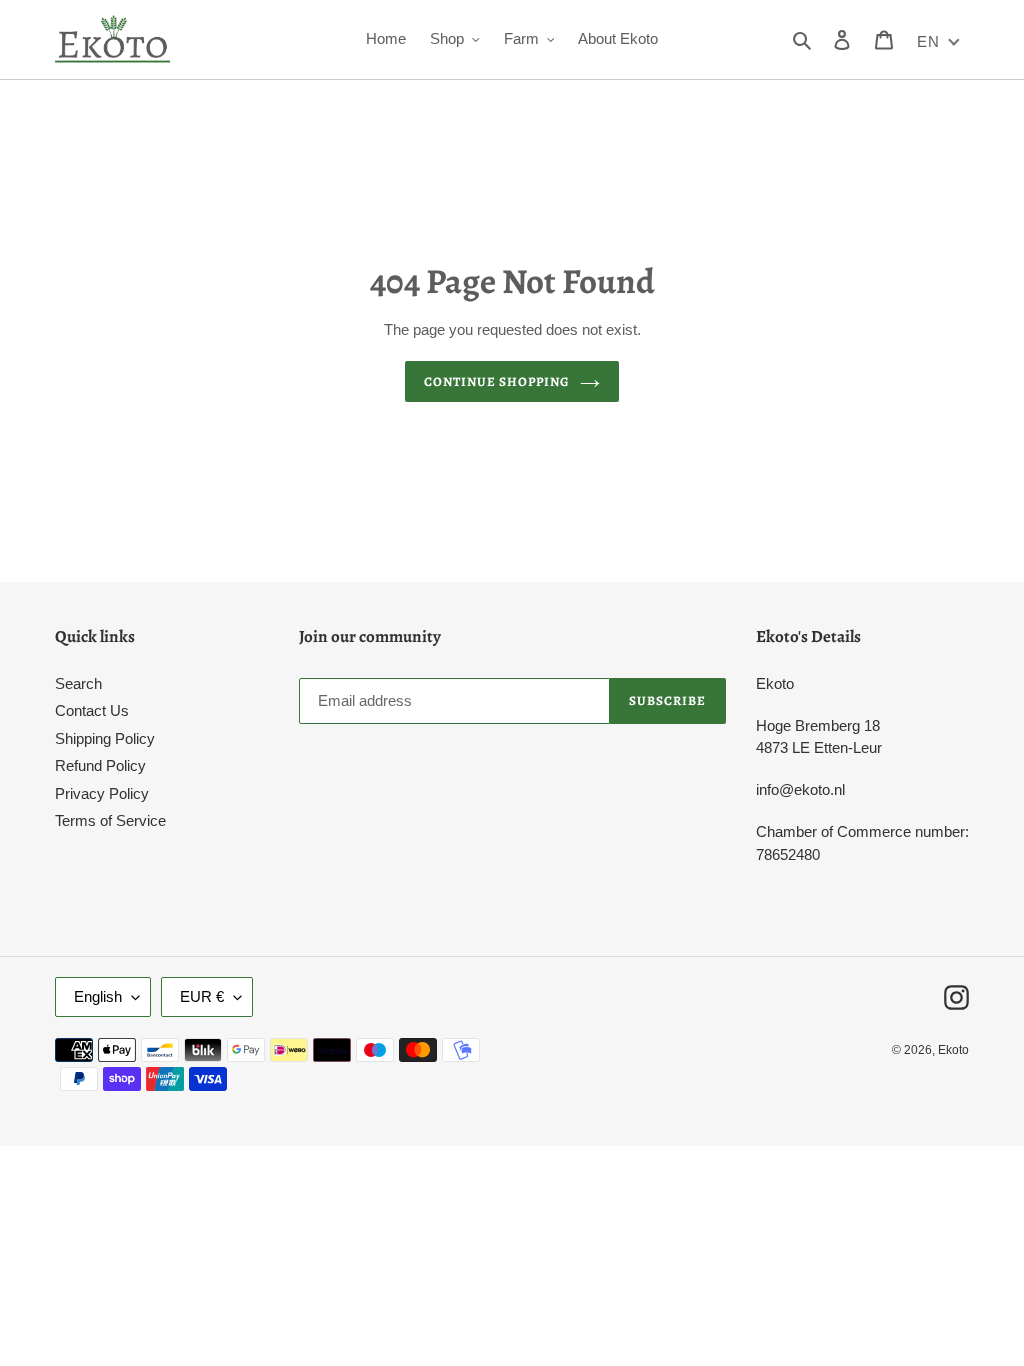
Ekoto (953, 1050)
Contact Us (92, 710)
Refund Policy (100, 765)
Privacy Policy (102, 793)
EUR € (202, 996)
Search (78, 683)
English (98, 996)
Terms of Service (110, 820)
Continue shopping (497, 381)
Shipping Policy (105, 738)
